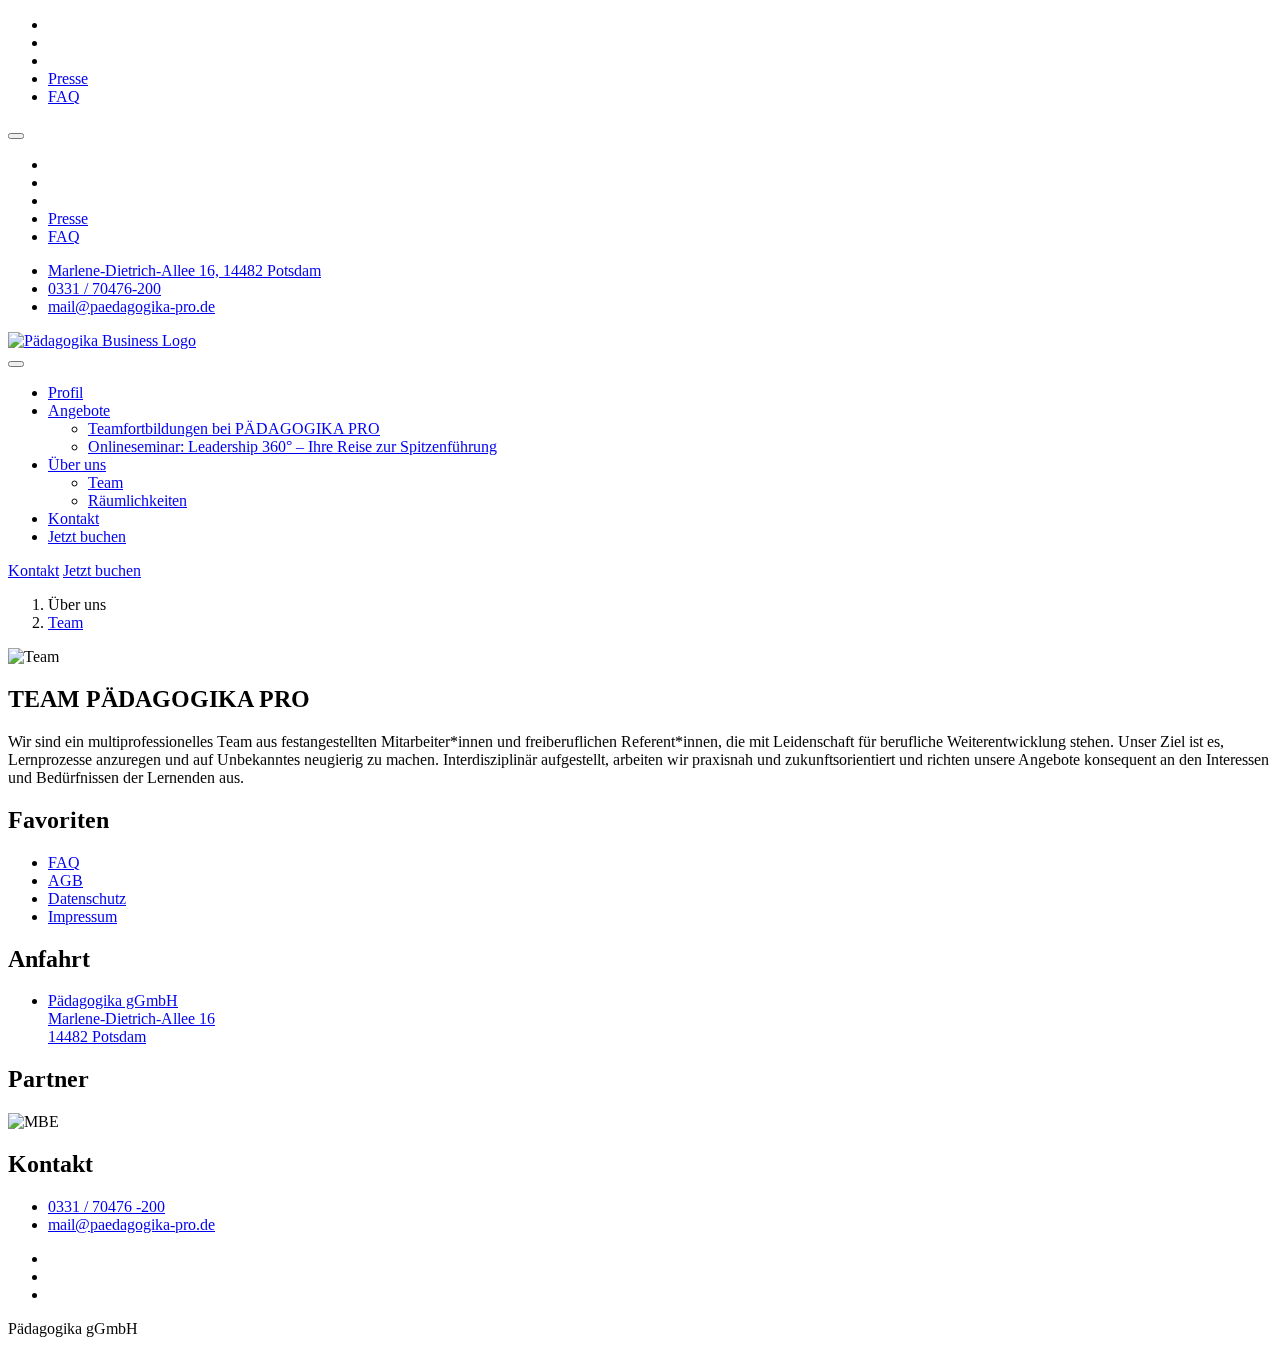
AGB (65, 880)
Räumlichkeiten (137, 500)
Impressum (82, 916)
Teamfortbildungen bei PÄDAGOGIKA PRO (234, 428)
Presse (68, 78)
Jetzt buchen (87, 536)
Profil (65, 392)
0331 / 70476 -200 (106, 1206)
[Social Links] (16, 136)
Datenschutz (87, 898)
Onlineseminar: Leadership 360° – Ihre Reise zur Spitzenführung (292, 446)
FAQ (64, 96)
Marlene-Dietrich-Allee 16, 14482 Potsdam (184, 270)
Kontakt (73, 518)
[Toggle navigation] (16, 364)
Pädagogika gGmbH (131, 1018)
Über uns (77, 464)
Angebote (79, 410)
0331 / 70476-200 (104, 288)
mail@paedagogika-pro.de (131, 306)
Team (105, 482)
